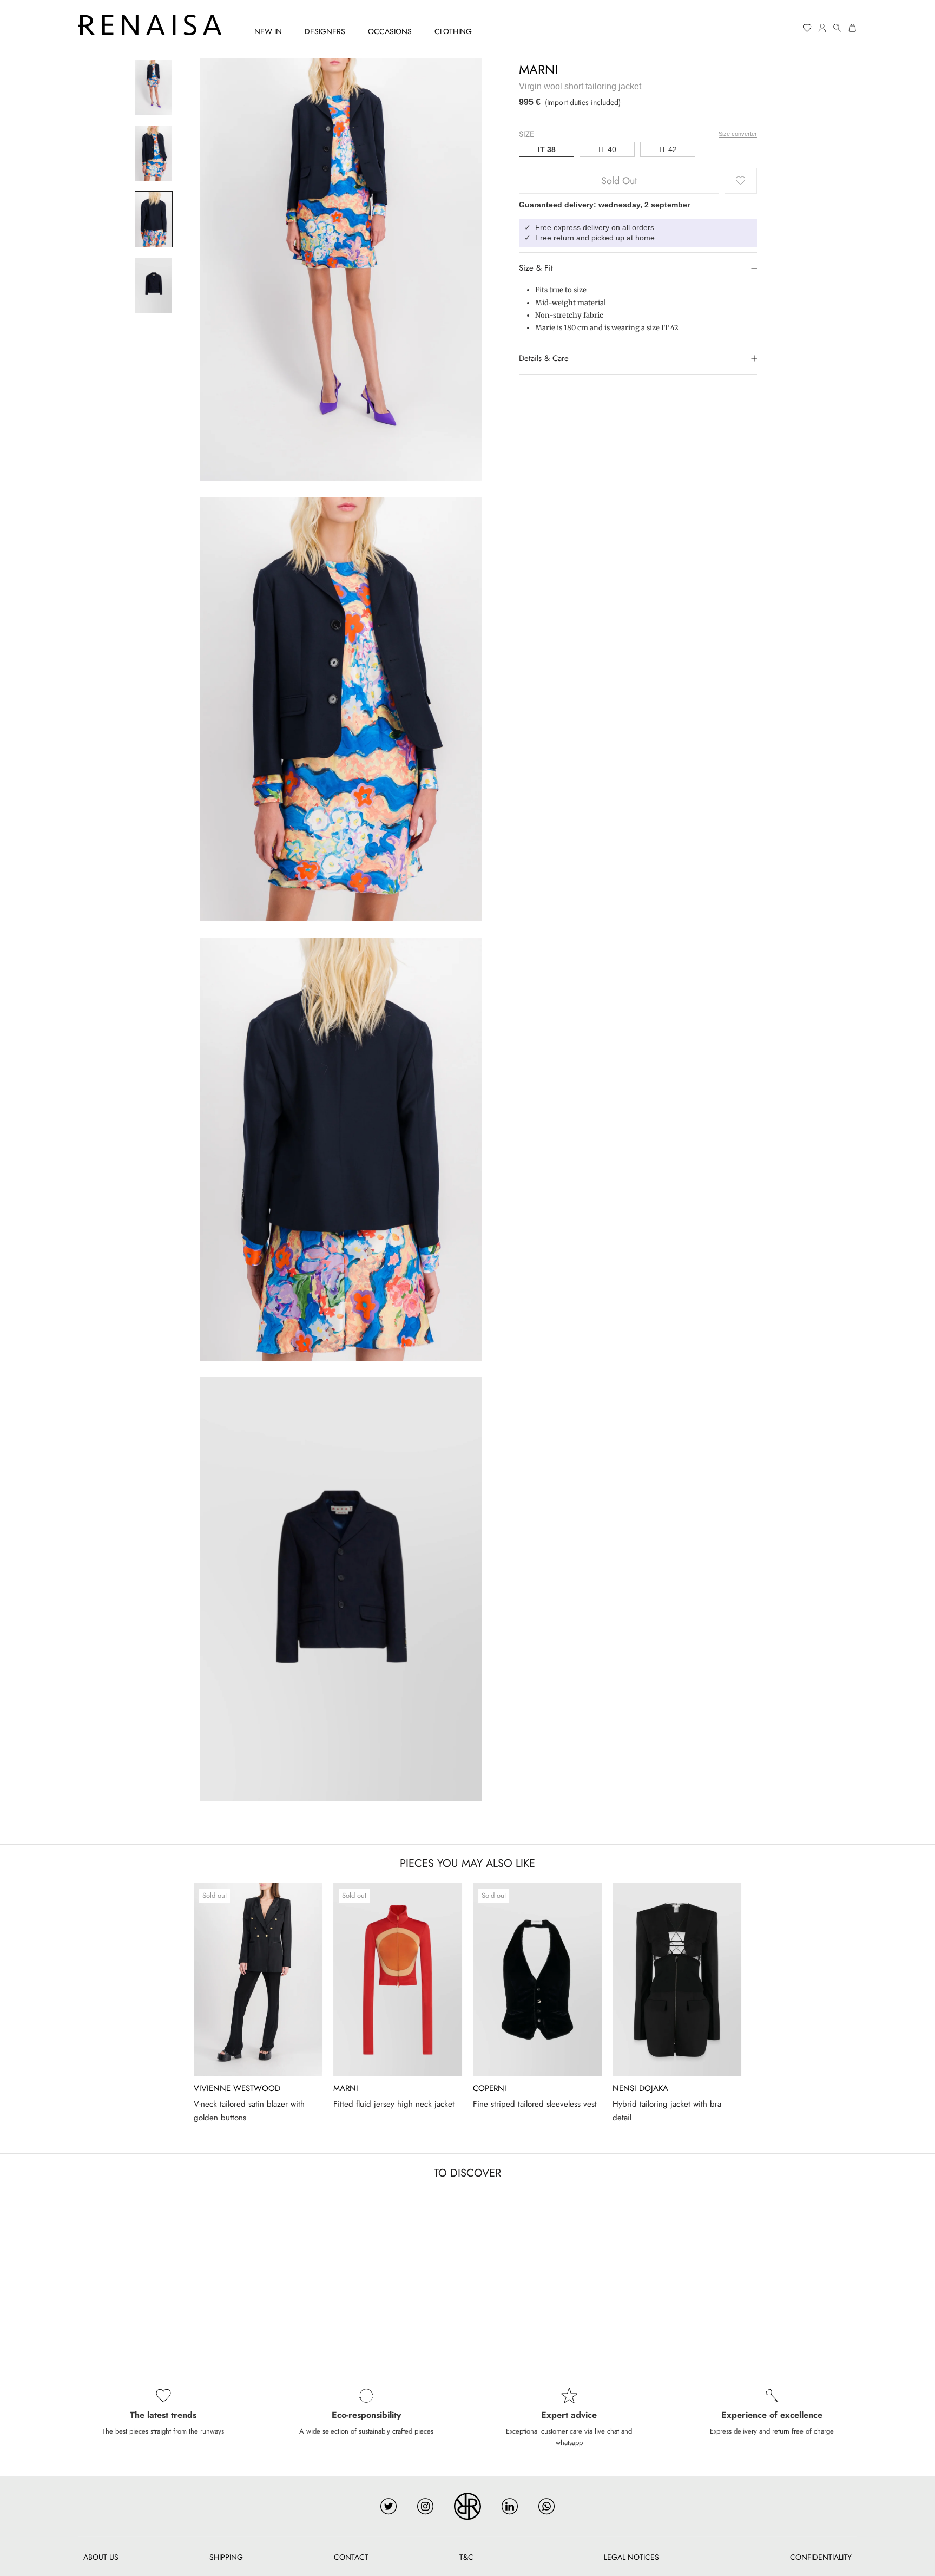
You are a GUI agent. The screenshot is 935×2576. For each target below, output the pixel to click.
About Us (101, 2557)
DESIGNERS (325, 31)
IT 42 (668, 149)
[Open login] (822, 28)
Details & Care (544, 358)
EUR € (766, 28)
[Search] (838, 28)
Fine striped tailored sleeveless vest (535, 2104)
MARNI (539, 70)
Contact (351, 2557)
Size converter (738, 133)
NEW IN (268, 31)
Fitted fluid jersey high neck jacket (394, 2104)
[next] (901, 1999)
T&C (466, 2557)
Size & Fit (536, 268)
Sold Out (619, 181)
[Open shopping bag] (853, 28)
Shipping (226, 2557)
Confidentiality (821, 2557)
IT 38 (547, 149)
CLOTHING (453, 31)
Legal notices (631, 2557)
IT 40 (607, 149)
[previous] (34, 1999)
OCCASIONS (390, 31)
